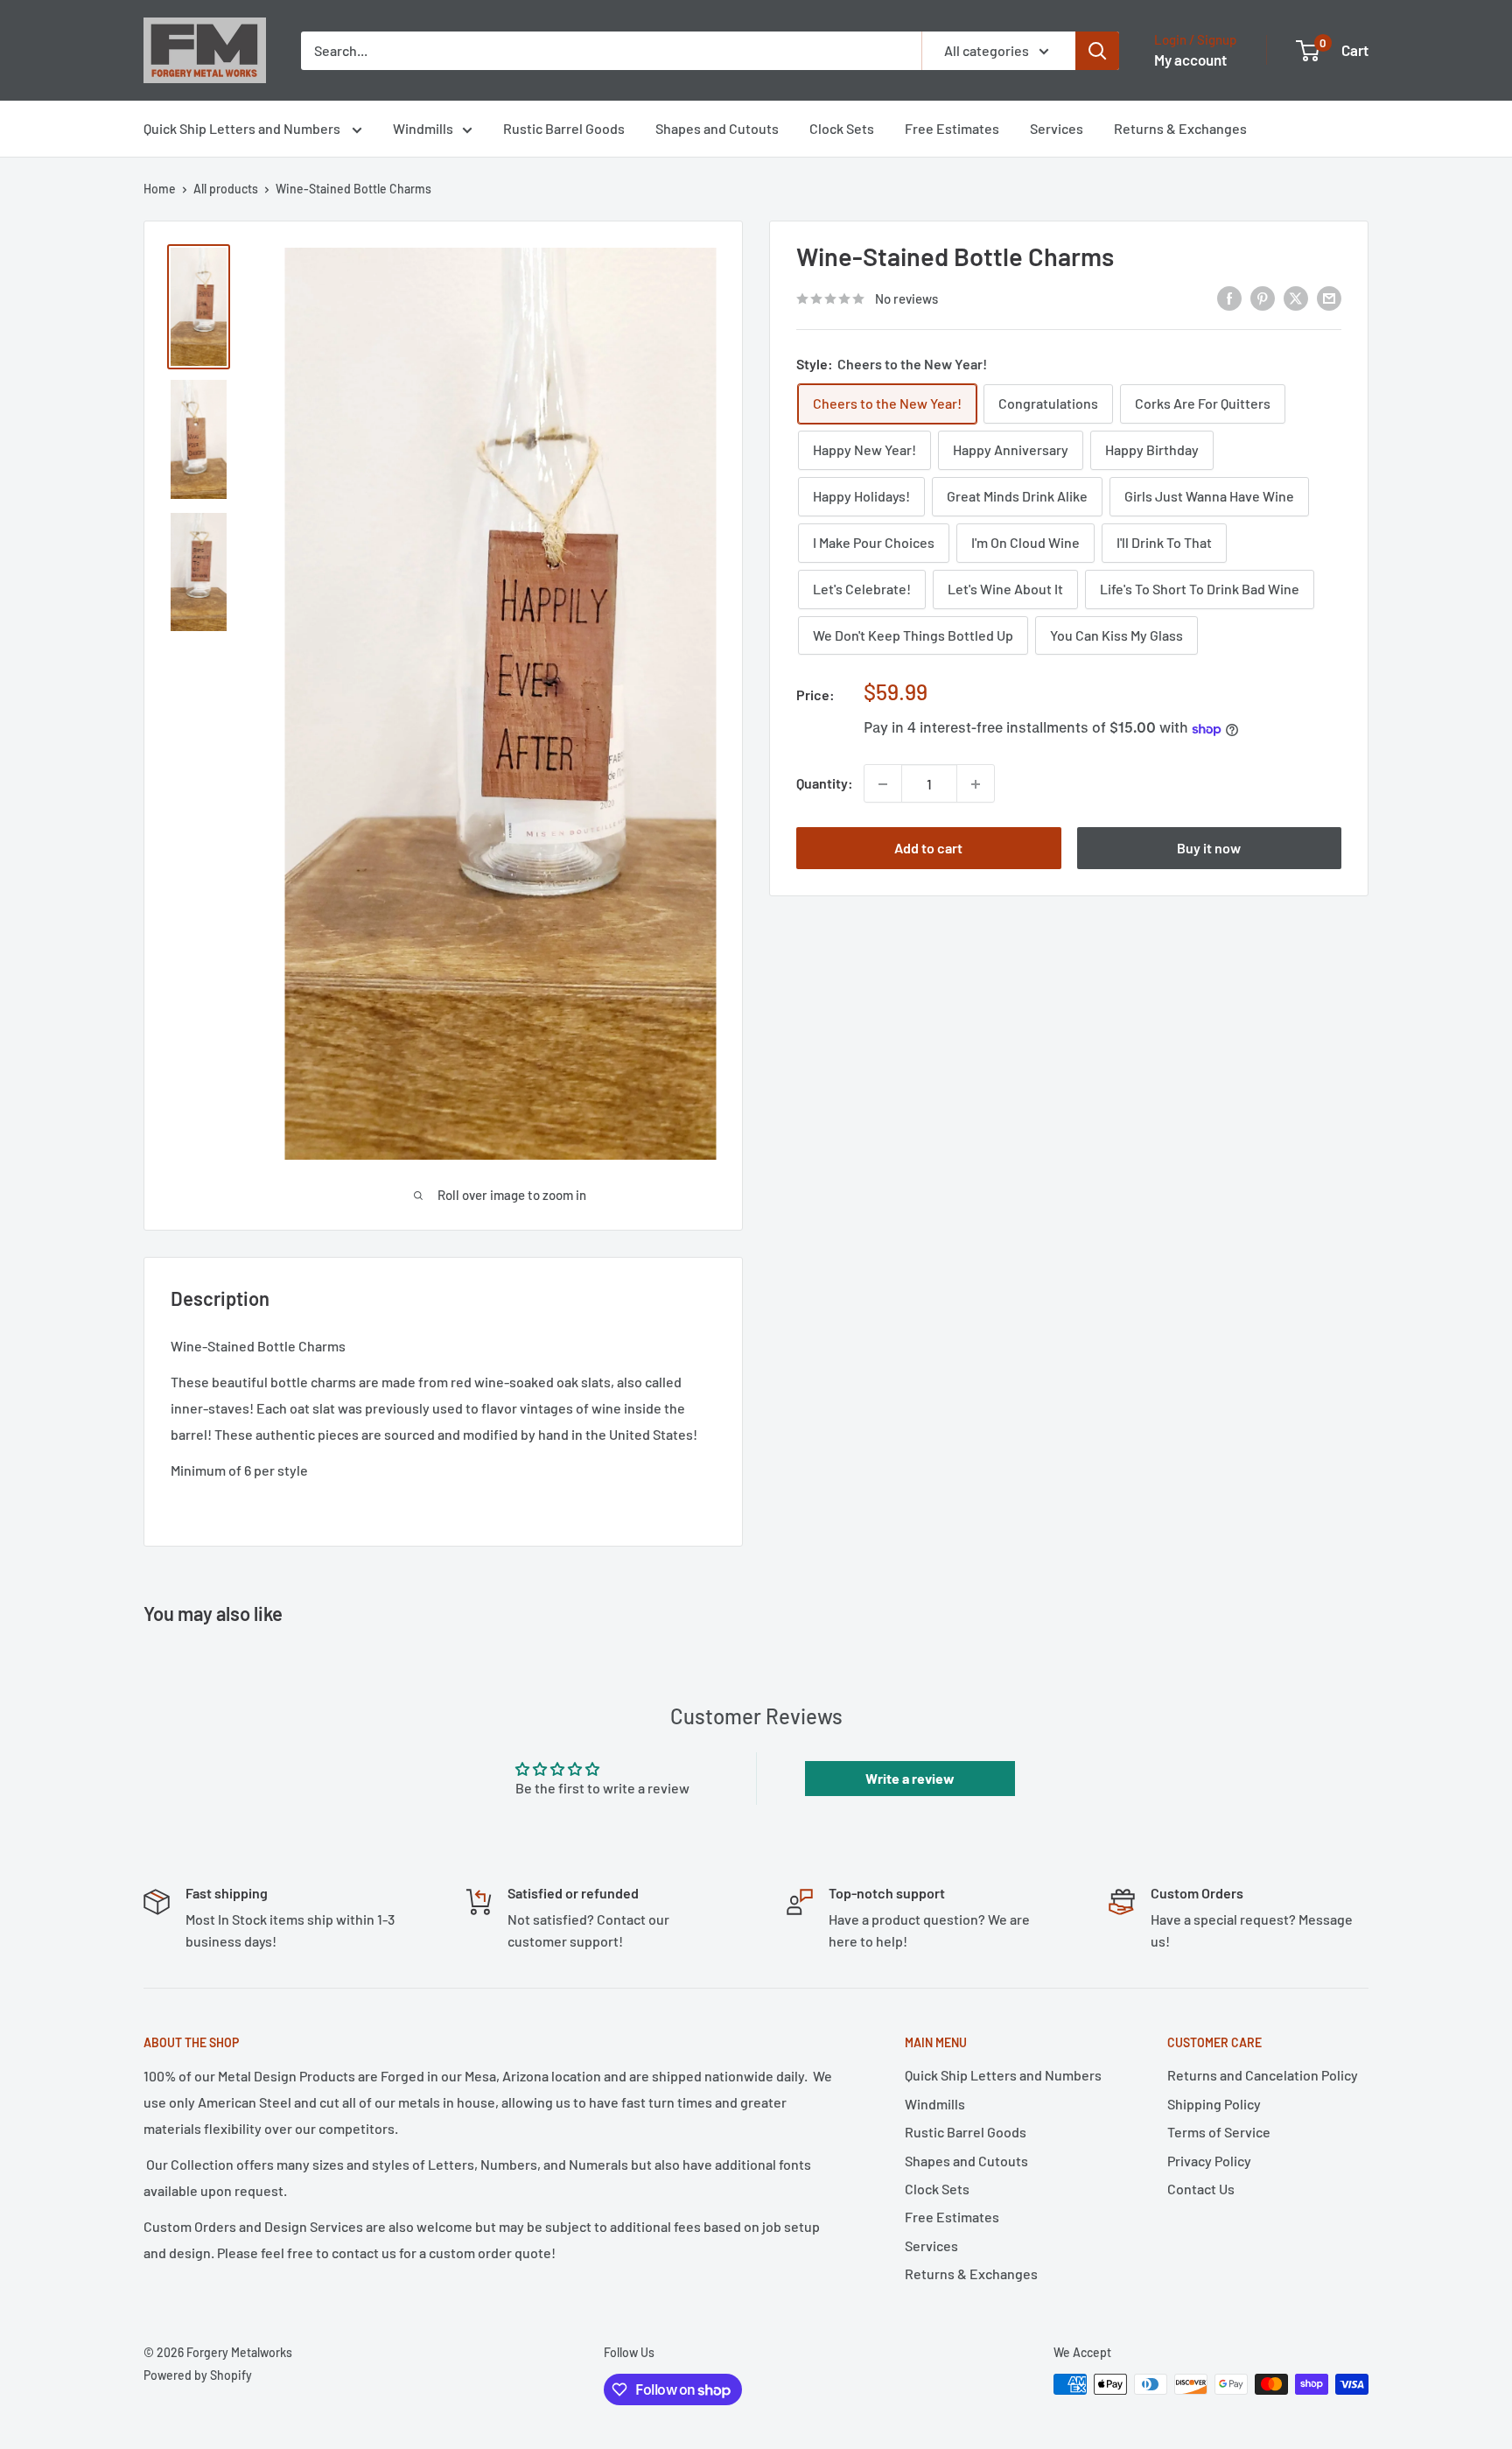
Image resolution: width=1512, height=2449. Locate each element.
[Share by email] (1329, 297)
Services (1057, 128)
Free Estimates (952, 128)
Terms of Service (1219, 2132)
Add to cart (928, 849)
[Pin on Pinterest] (1263, 297)
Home (160, 189)
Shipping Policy (1214, 2104)
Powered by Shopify (198, 2375)
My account (1190, 60)
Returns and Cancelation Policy (1263, 2075)
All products (226, 189)
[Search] (1097, 51)
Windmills (423, 128)
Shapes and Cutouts (717, 128)
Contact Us (1201, 2189)
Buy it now (1209, 849)
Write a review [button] (910, 1778)
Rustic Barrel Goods (564, 128)
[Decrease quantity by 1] (883, 784)
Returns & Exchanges (1180, 128)
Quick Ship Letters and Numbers (243, 128)
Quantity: (825, 784)
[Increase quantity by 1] (976, 784)
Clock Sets (842, 128)
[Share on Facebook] (1229, 297)
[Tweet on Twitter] (1296, 297)
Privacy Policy (1209, 2161)
